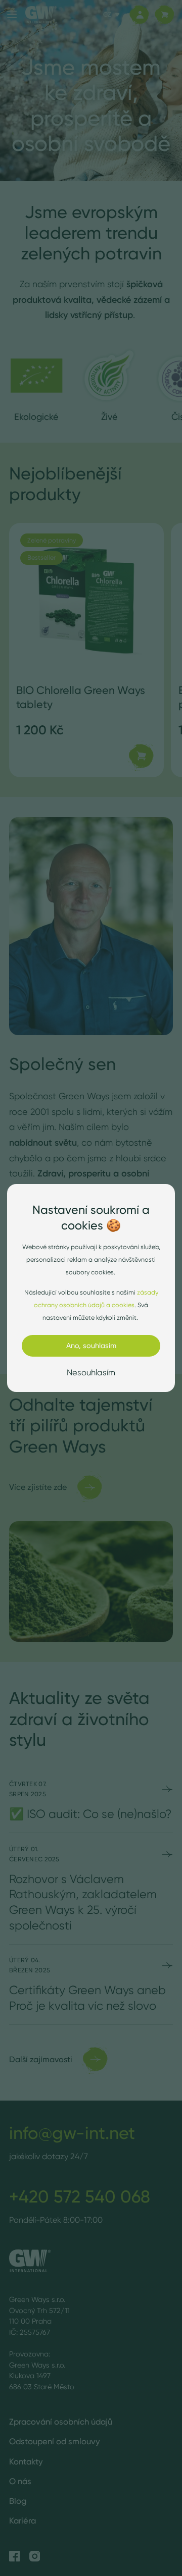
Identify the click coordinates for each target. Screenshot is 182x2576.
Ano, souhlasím (91, 1346)
